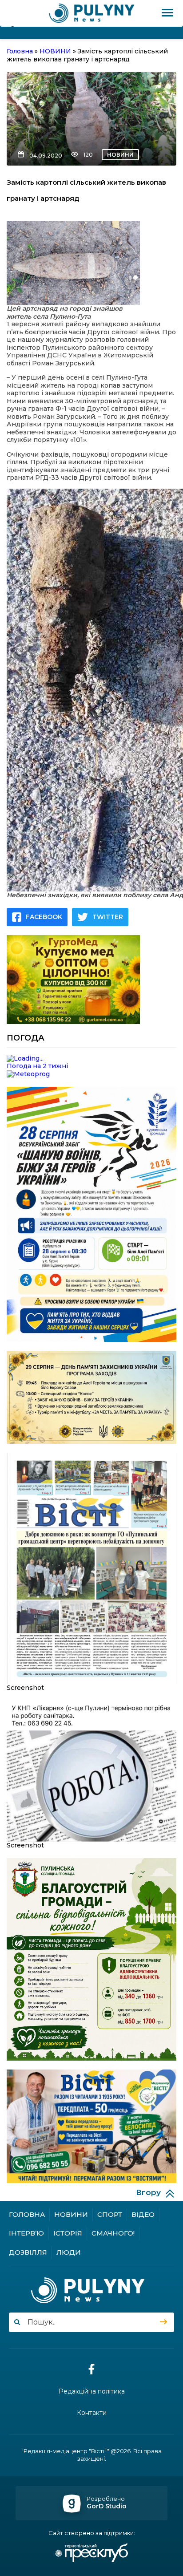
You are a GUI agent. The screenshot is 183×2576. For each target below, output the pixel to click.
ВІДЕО (143, 2214)
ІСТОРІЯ (68, 2233)
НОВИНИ (120, 155)
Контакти (92, 2413)
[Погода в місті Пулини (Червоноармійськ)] (91, 1059)
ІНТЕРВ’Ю (26, 2233)
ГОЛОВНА (27, 2214)
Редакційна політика (92, 2392)
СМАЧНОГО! (113, 2233)
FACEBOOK (44, 917)
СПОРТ (110, 2214)
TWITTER (108, 917)
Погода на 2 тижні (37, 1066)
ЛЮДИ (69, 2252)
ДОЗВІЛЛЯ (28, 2252)
